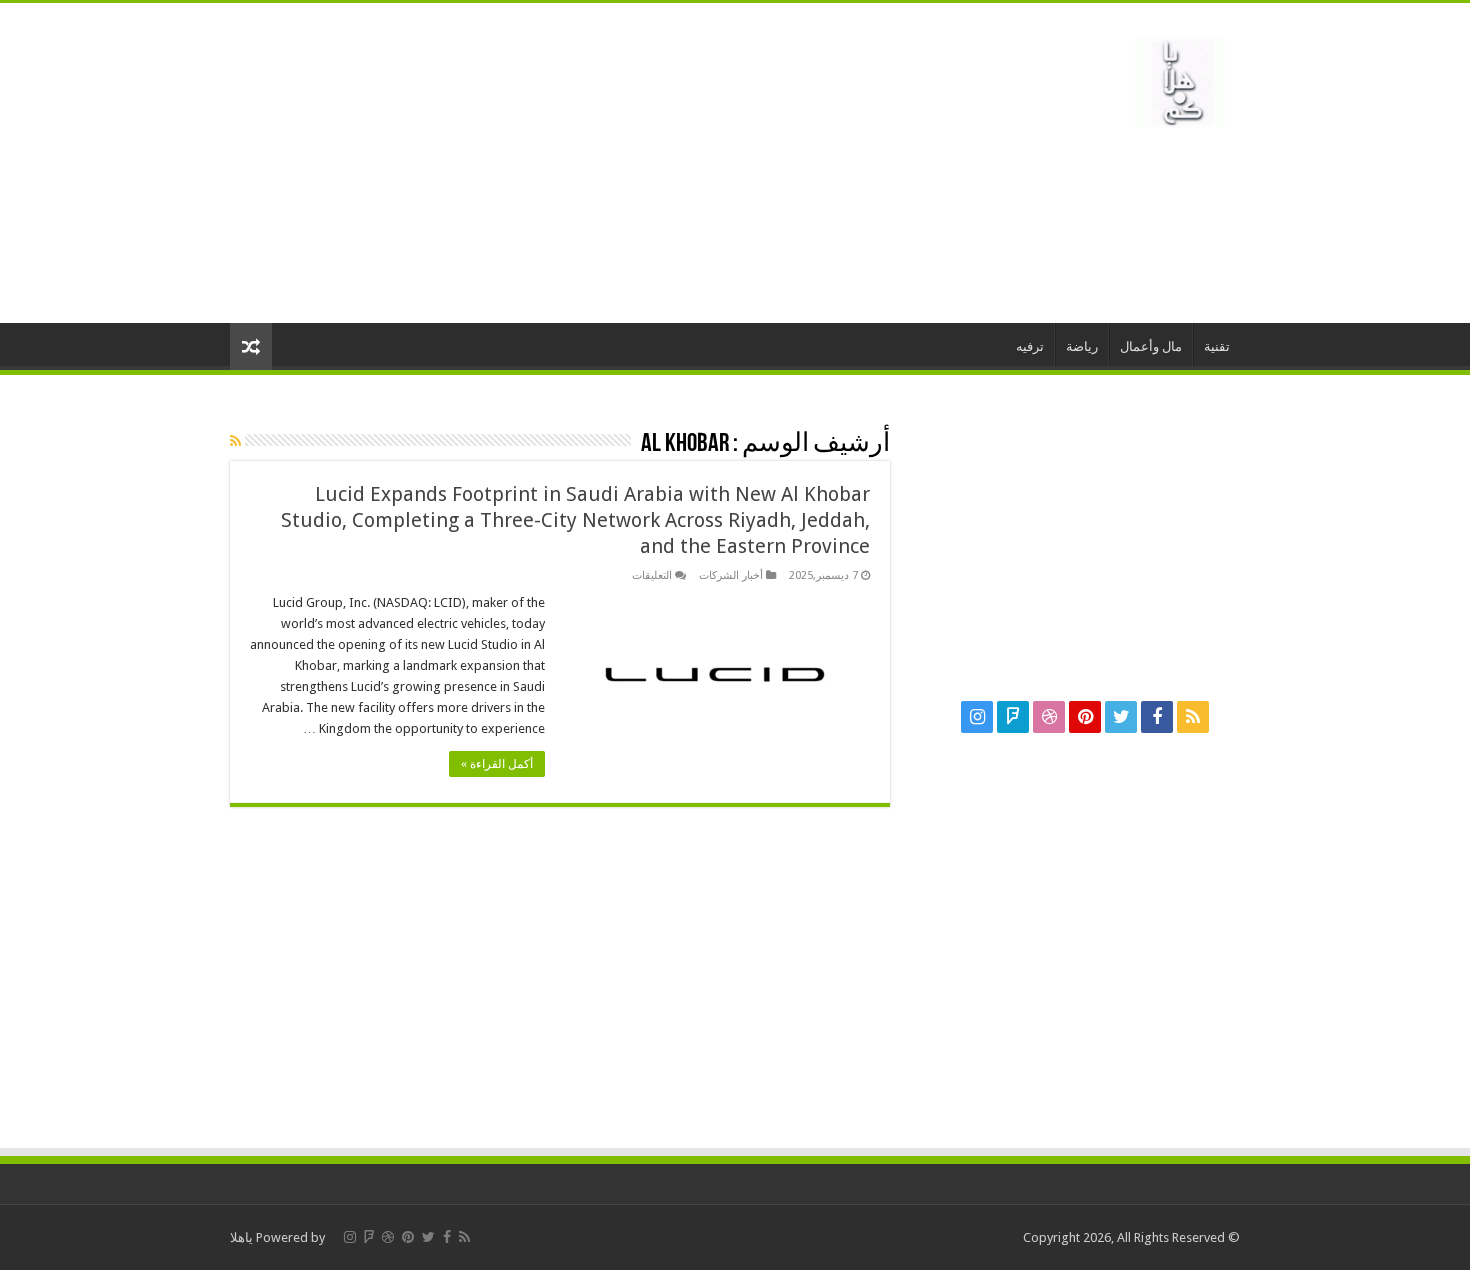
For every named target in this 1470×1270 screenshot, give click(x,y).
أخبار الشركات (731, 575)
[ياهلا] (1180, 79)
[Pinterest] (1085, 717)
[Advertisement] (609, 163)
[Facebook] (1157, 717)
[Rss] (1193, 717)
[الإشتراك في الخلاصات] (235, 441)
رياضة (1082, 346)
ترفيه (1030, 346)
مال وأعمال (1151, 346)
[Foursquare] (1013, 717)
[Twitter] (1121, 717)
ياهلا (241, 1237)
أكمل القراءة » (497, 764)
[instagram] (977, 717)
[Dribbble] (1049, 717)
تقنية (1217, 346)
